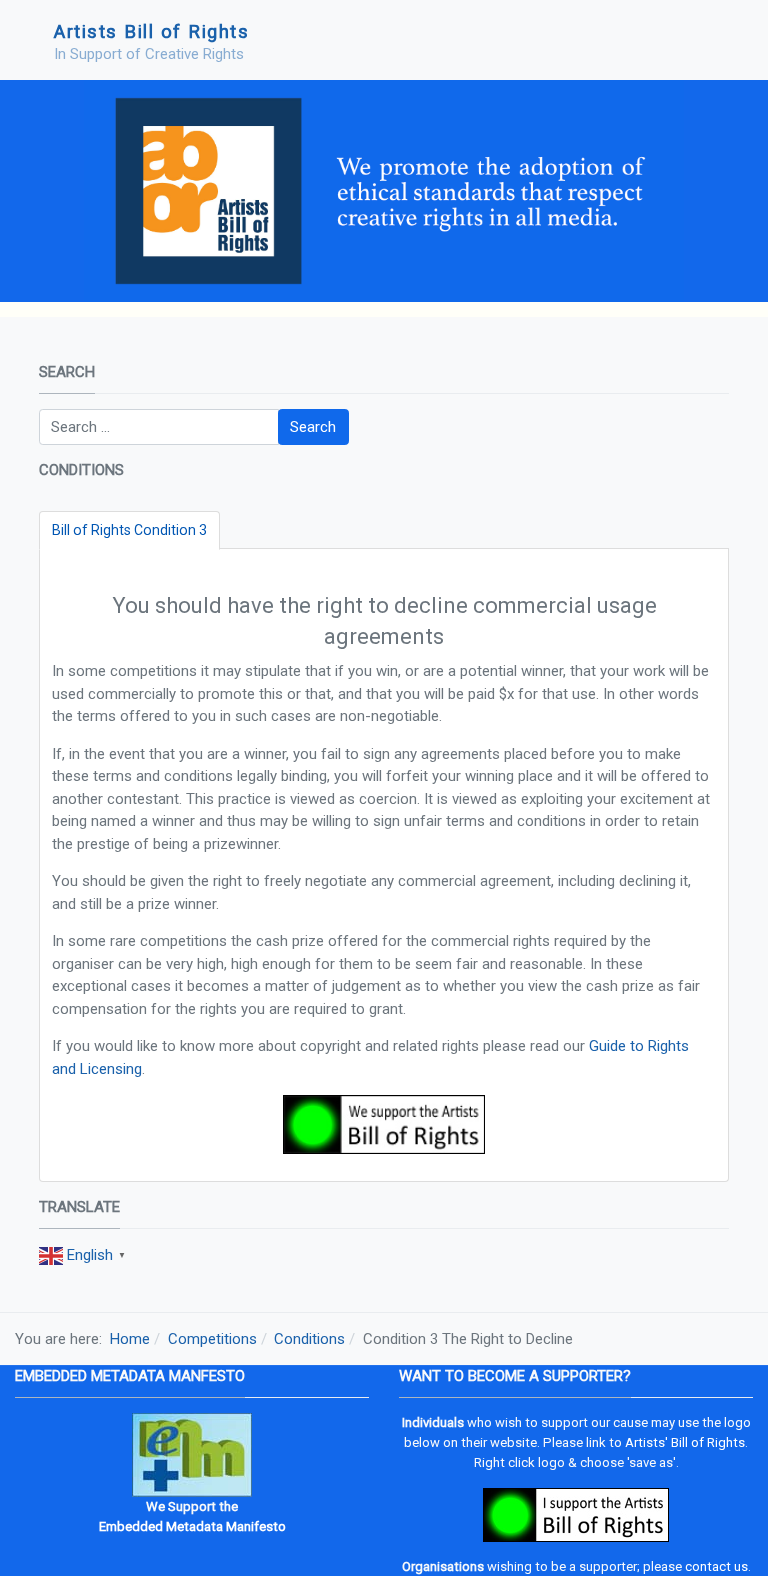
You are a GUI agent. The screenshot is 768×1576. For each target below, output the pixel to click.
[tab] (129, 530)
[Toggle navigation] (705, 40)
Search (313, 427)
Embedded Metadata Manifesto (192, 1526)
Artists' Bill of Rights (685, 1442)
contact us (716, 1566)
